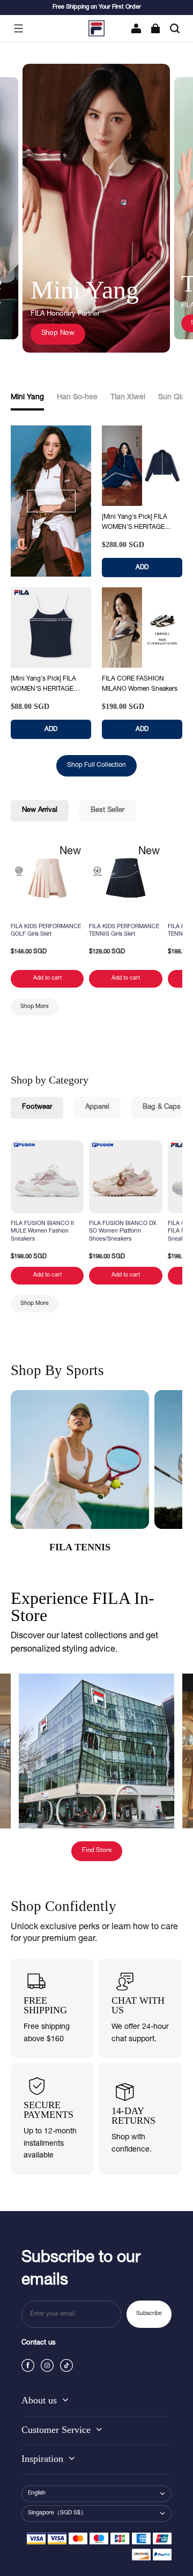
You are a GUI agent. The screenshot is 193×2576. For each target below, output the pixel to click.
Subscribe (149, 2314)
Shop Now (58, 334)
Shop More (35, 1007)
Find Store (97, 1851)
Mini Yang (27, 398)
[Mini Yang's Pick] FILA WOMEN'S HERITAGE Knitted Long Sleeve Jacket (141, 523)
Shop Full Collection (96, 765)
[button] (18, 28)
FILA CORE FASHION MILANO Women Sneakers (140, 684)
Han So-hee (77, 398)
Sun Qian (174, 398)
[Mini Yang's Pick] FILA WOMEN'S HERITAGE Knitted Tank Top (43, 685)
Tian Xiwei (128, 398)
